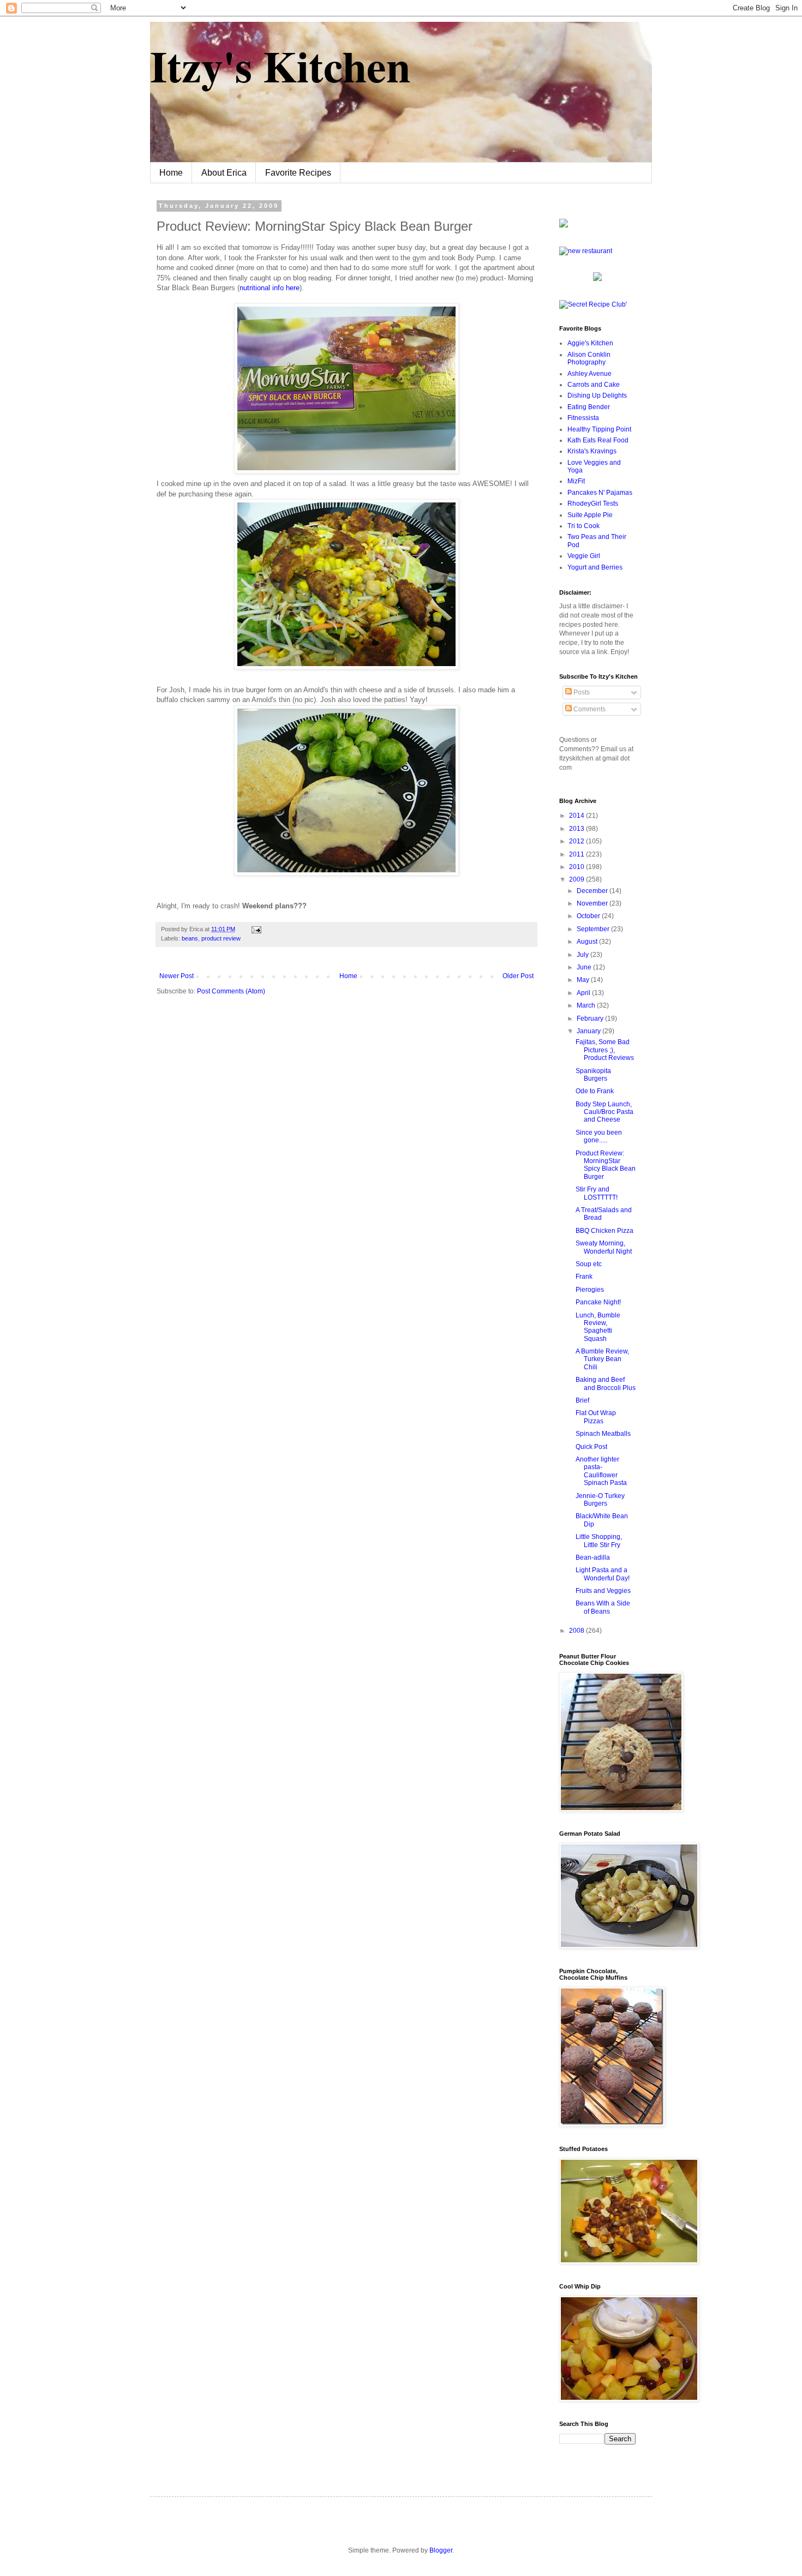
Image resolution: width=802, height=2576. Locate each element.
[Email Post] (255, 929)
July (583, 955)
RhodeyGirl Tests (593, 504)
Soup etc (589, 1264)
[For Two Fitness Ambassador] (564, 225)
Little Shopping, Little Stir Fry (599, 1541)
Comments (589, 709)
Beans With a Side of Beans (603, 1607)
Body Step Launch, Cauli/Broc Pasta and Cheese (605, 1112)
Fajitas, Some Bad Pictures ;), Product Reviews (605, 1050)
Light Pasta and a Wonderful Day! (603, 1574)
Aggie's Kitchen (590, 343)
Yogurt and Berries (595, 567)
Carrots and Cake (594, 385)
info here (270, 288)
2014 (577, 816)
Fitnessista (583, 418)
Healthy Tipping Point (599, 429)
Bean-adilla (593, 1557)
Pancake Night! (598, 1302)
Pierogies (590, 1290)
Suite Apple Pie (590, 515)
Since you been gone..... (599, 1136)
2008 (577, 1631)
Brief (582, 1400)
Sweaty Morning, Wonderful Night (604, 1247)
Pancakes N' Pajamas (600, 493)
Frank (584, 1277)
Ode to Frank (595, 1091)
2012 (577, 841)
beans (190, 938)
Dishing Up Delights (597, 396)
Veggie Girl (584, 556)
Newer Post (176, 976)
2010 (577, 867)
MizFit (576, 481)
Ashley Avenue (589, 374)
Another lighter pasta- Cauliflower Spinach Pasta (601, 1471)
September (594, 929)
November (593, 903)
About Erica (224, 173)
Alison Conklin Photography (589, 358)
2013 (577, 829)
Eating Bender (589, 407)
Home (171, 173)
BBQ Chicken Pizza (605, 1231)
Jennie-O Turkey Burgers (600, 1500)
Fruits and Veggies (603, 1591)
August (588, 942)
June (585, 967)
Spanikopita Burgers (593, 1075)
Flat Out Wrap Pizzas (596, 1417)
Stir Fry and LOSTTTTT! (597, 1193)
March (587, 1005)
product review (221, 938)
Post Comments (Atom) (231, 991)
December (593, 891)
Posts (581, 692)
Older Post (518, 976)
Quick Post (591, 1447)
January (589, 1031)
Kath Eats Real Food (598, 440)
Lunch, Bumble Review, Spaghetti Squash (598, 1327)
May (584, 980)
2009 (577, 879)
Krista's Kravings (592, 451)
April (584, 993)
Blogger (441, 2550)
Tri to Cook (583, 526)
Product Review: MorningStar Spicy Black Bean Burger (606, 1165)
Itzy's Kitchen (280, 65)
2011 (577, 854)
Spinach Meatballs (603, 1434)
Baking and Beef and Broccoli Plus (606, 1383)
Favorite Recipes (298, 173)
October (589, 916)
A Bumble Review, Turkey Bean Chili (602, 1359)
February (591, 1019)
